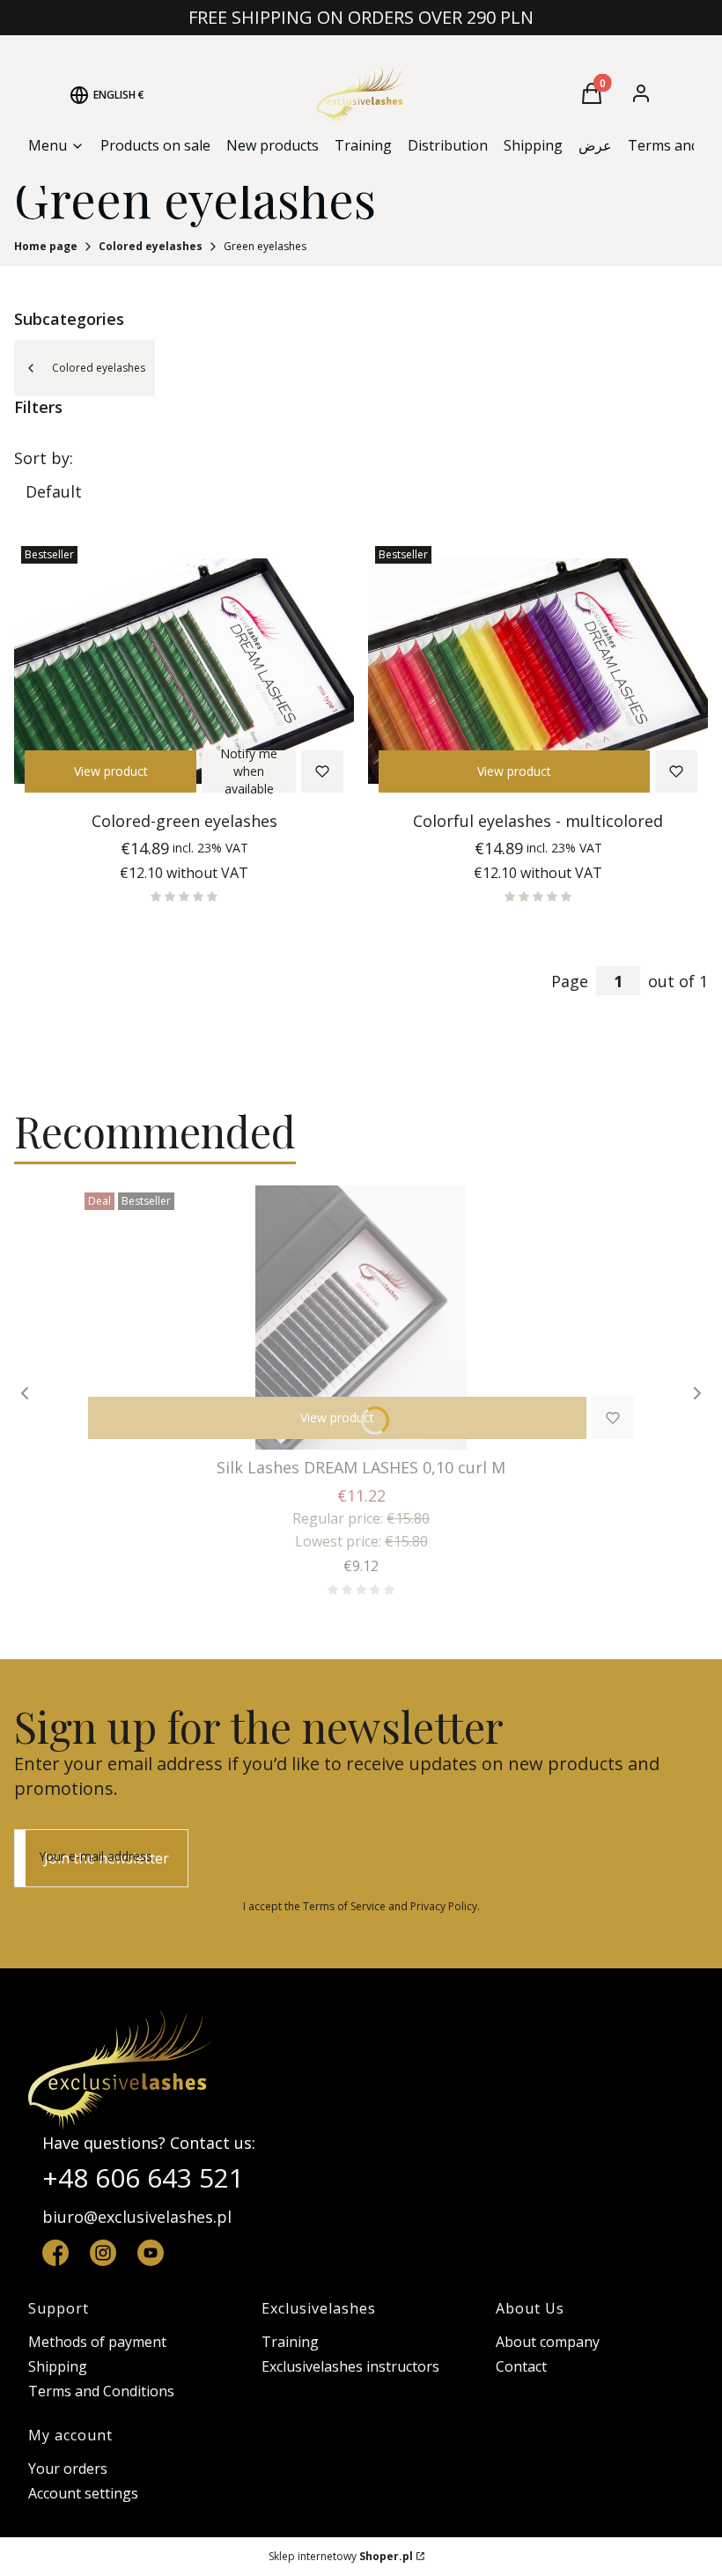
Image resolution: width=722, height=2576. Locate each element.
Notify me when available (249, 771)
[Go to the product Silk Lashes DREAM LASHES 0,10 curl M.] (361, 1318)
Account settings (83, 2493)
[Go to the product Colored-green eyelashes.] (184, 671)
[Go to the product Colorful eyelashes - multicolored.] (538, 671)
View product (111, 771)
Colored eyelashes (151, 246)
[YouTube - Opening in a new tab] (151, 2253)
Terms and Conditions (101, 2391)
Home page (46, 246)
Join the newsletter (107, 1858)
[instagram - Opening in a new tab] (103, 2253)
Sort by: (44, 458)
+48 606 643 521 (143, 2177)
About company (548, 2342)
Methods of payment (97, 2342)
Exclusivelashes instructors (350, 2366)
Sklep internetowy (341, 2556)
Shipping (58, 2366)
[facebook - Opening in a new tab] (55, 2253)
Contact (521, 2366)
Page (570, 981)
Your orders (68, 2469)
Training (290, 2342)
